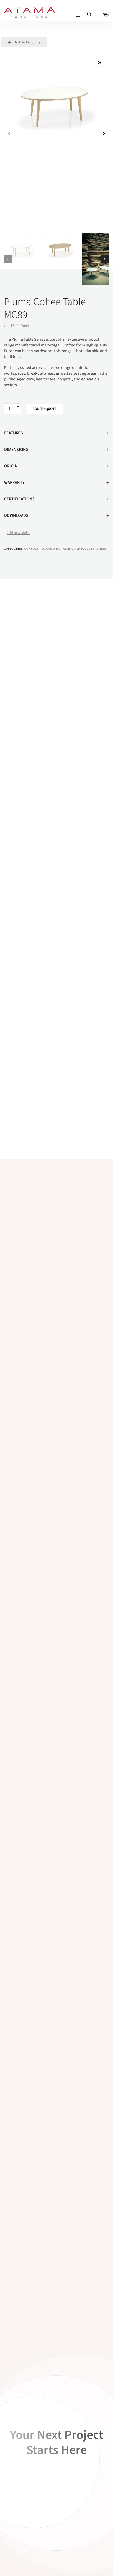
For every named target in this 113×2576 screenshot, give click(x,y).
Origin (11, 466)
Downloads (16, 515)
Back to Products (27, 42)
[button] (100, 63)
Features (14, 433)
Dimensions (16, 450)
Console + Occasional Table (47, 549)
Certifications (19, 499)
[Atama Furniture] (29, 15)
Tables (101, 549)
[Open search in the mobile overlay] (89, 14)
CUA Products (83, 549)
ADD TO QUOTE (45, 409)
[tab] (56, 433)
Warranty (14, 482)
